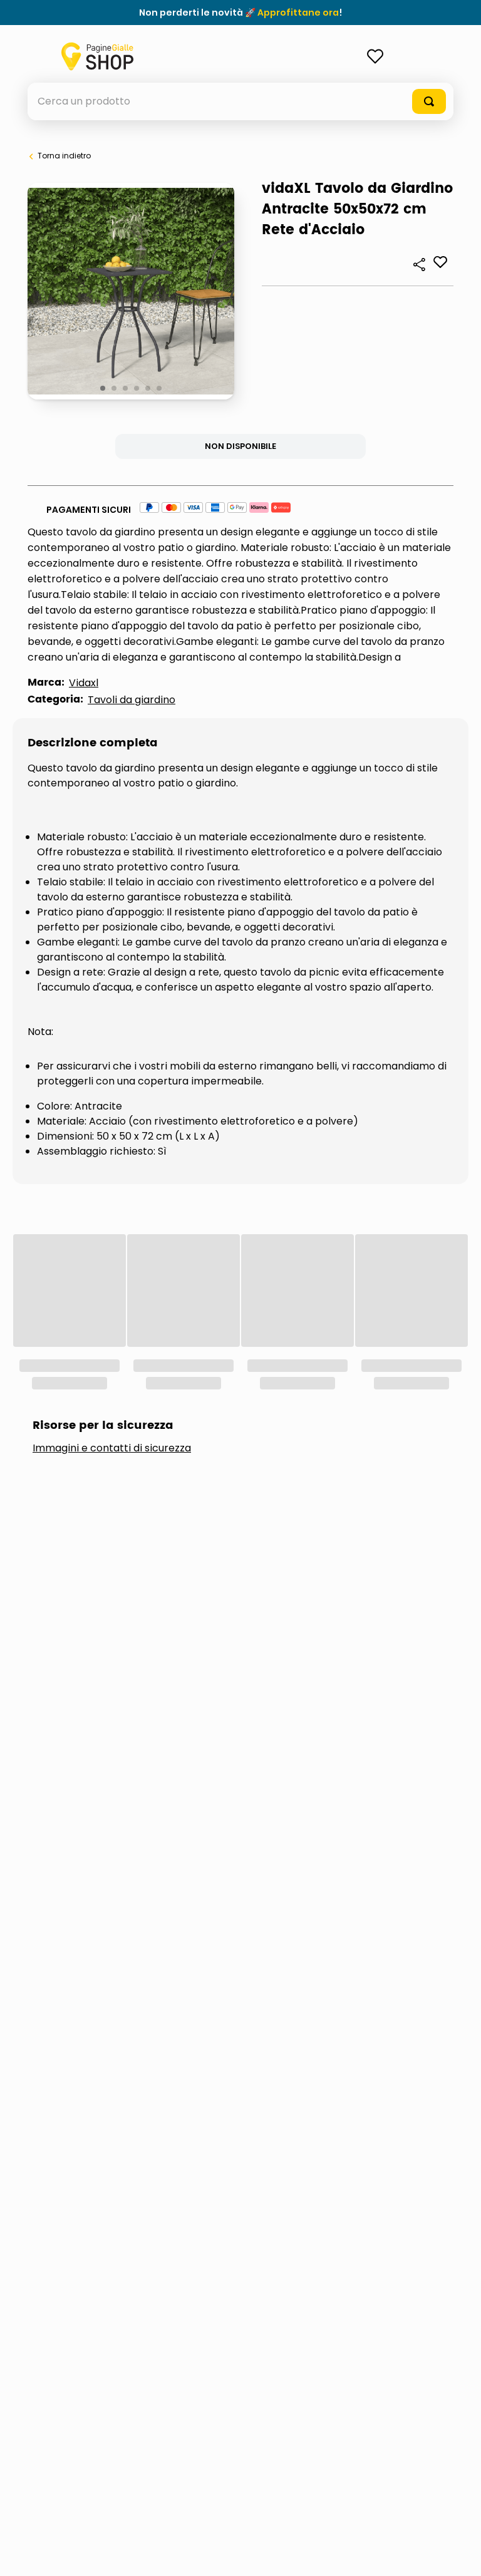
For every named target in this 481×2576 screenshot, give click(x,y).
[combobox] (240, 101)
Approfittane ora (298, 13)
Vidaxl (84, 683)
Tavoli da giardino (132, 700)
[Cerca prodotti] (429, 101)
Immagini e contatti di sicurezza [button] (112, 1280)
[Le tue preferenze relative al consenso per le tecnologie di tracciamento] (459, 2554)
